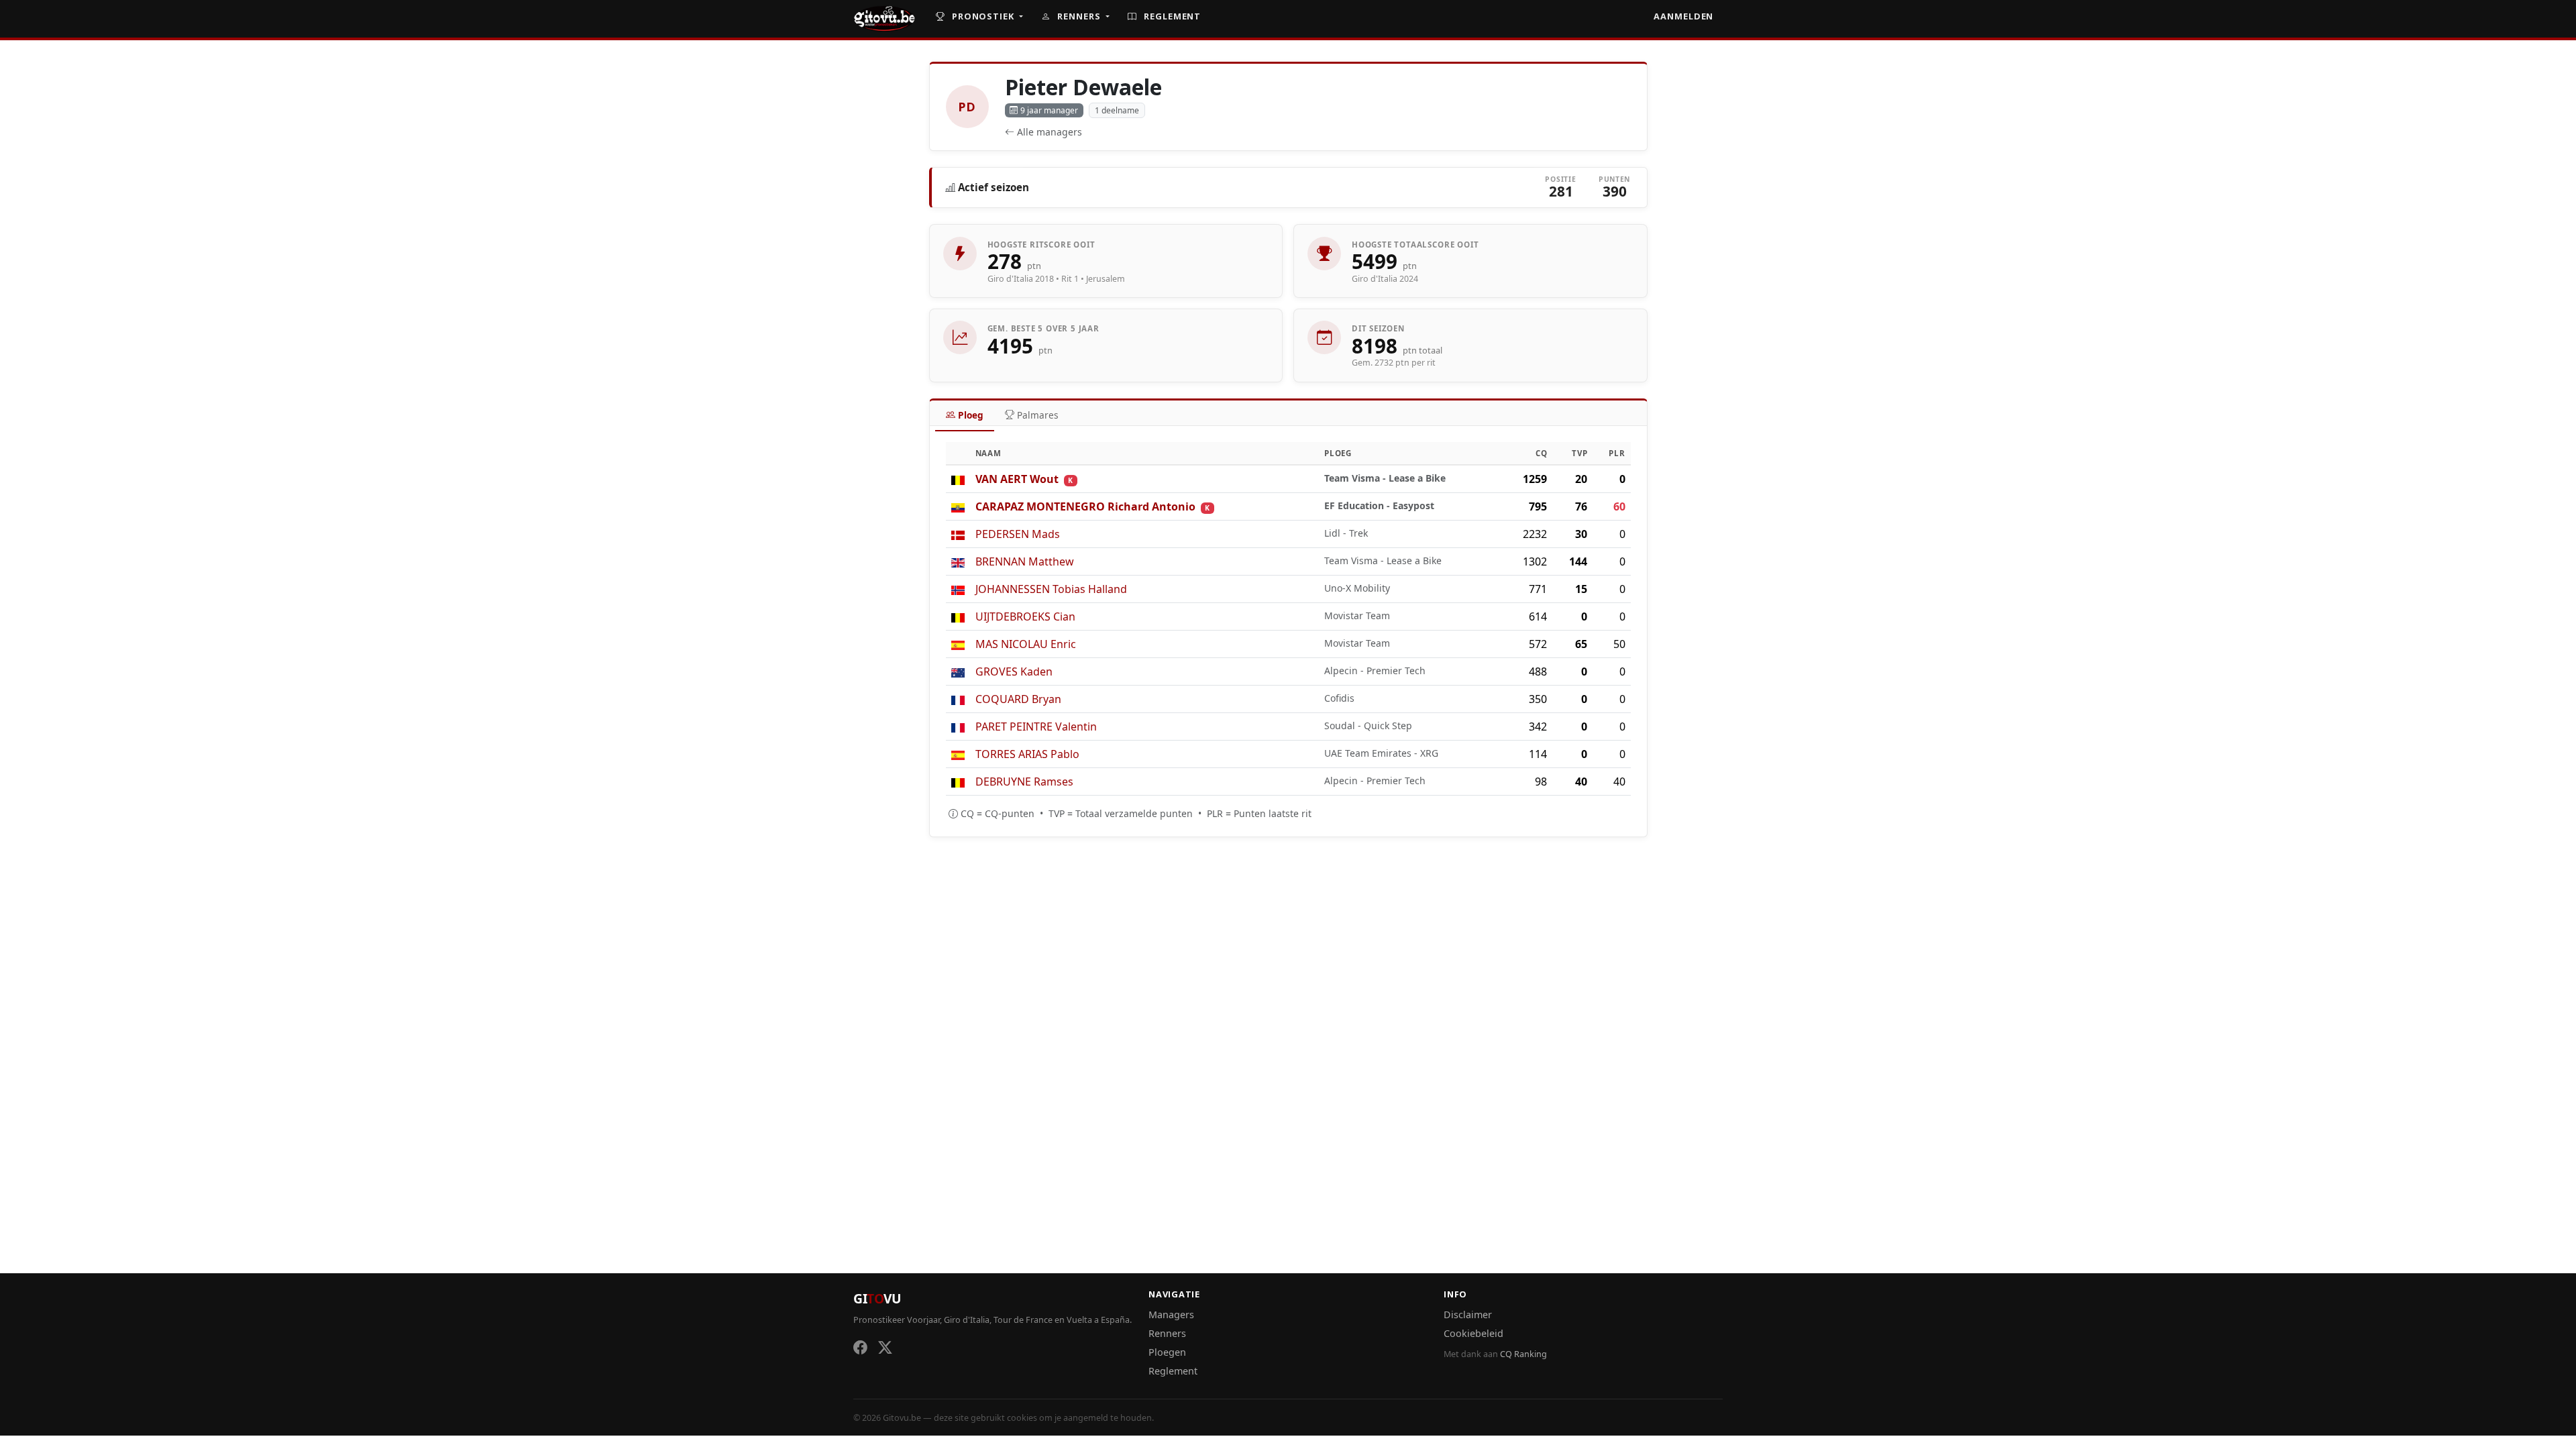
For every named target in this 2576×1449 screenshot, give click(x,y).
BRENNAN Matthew (1025, 561)
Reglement (1171, 16)
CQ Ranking (1523, 1354)
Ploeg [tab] (971, 415)
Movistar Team (1357, 615)
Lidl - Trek (1346, 533)
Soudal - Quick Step (1368, 726)
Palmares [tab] (1038, 415)
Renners (1079, 16)
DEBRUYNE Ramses (1024, 782)
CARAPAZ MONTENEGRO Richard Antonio (1085, 506)
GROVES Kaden (1014, 672)
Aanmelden (1683, 16)
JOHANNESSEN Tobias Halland (1051, 589)
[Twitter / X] (885, 1347)
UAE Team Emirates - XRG (1381, 753)
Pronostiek (983, 16)
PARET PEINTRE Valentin (1036, 727)
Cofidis (1339, 698)
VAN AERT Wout (1017, 479)
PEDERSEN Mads (1018, 534)
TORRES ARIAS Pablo (1027, 754)
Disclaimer (1468, 1314)
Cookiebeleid (1473, 1333)
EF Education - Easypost (1379, 505)
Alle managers (1050, 132)
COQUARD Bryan (1018, 699)
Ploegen (1167, 1352)
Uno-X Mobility (1357, 588)
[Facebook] (860, 1347)
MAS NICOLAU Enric (1026, 644)
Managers (1171, 1314)
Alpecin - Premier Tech (1375, 670)
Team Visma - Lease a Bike (1385, 478)
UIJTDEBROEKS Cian (1025, 616)
